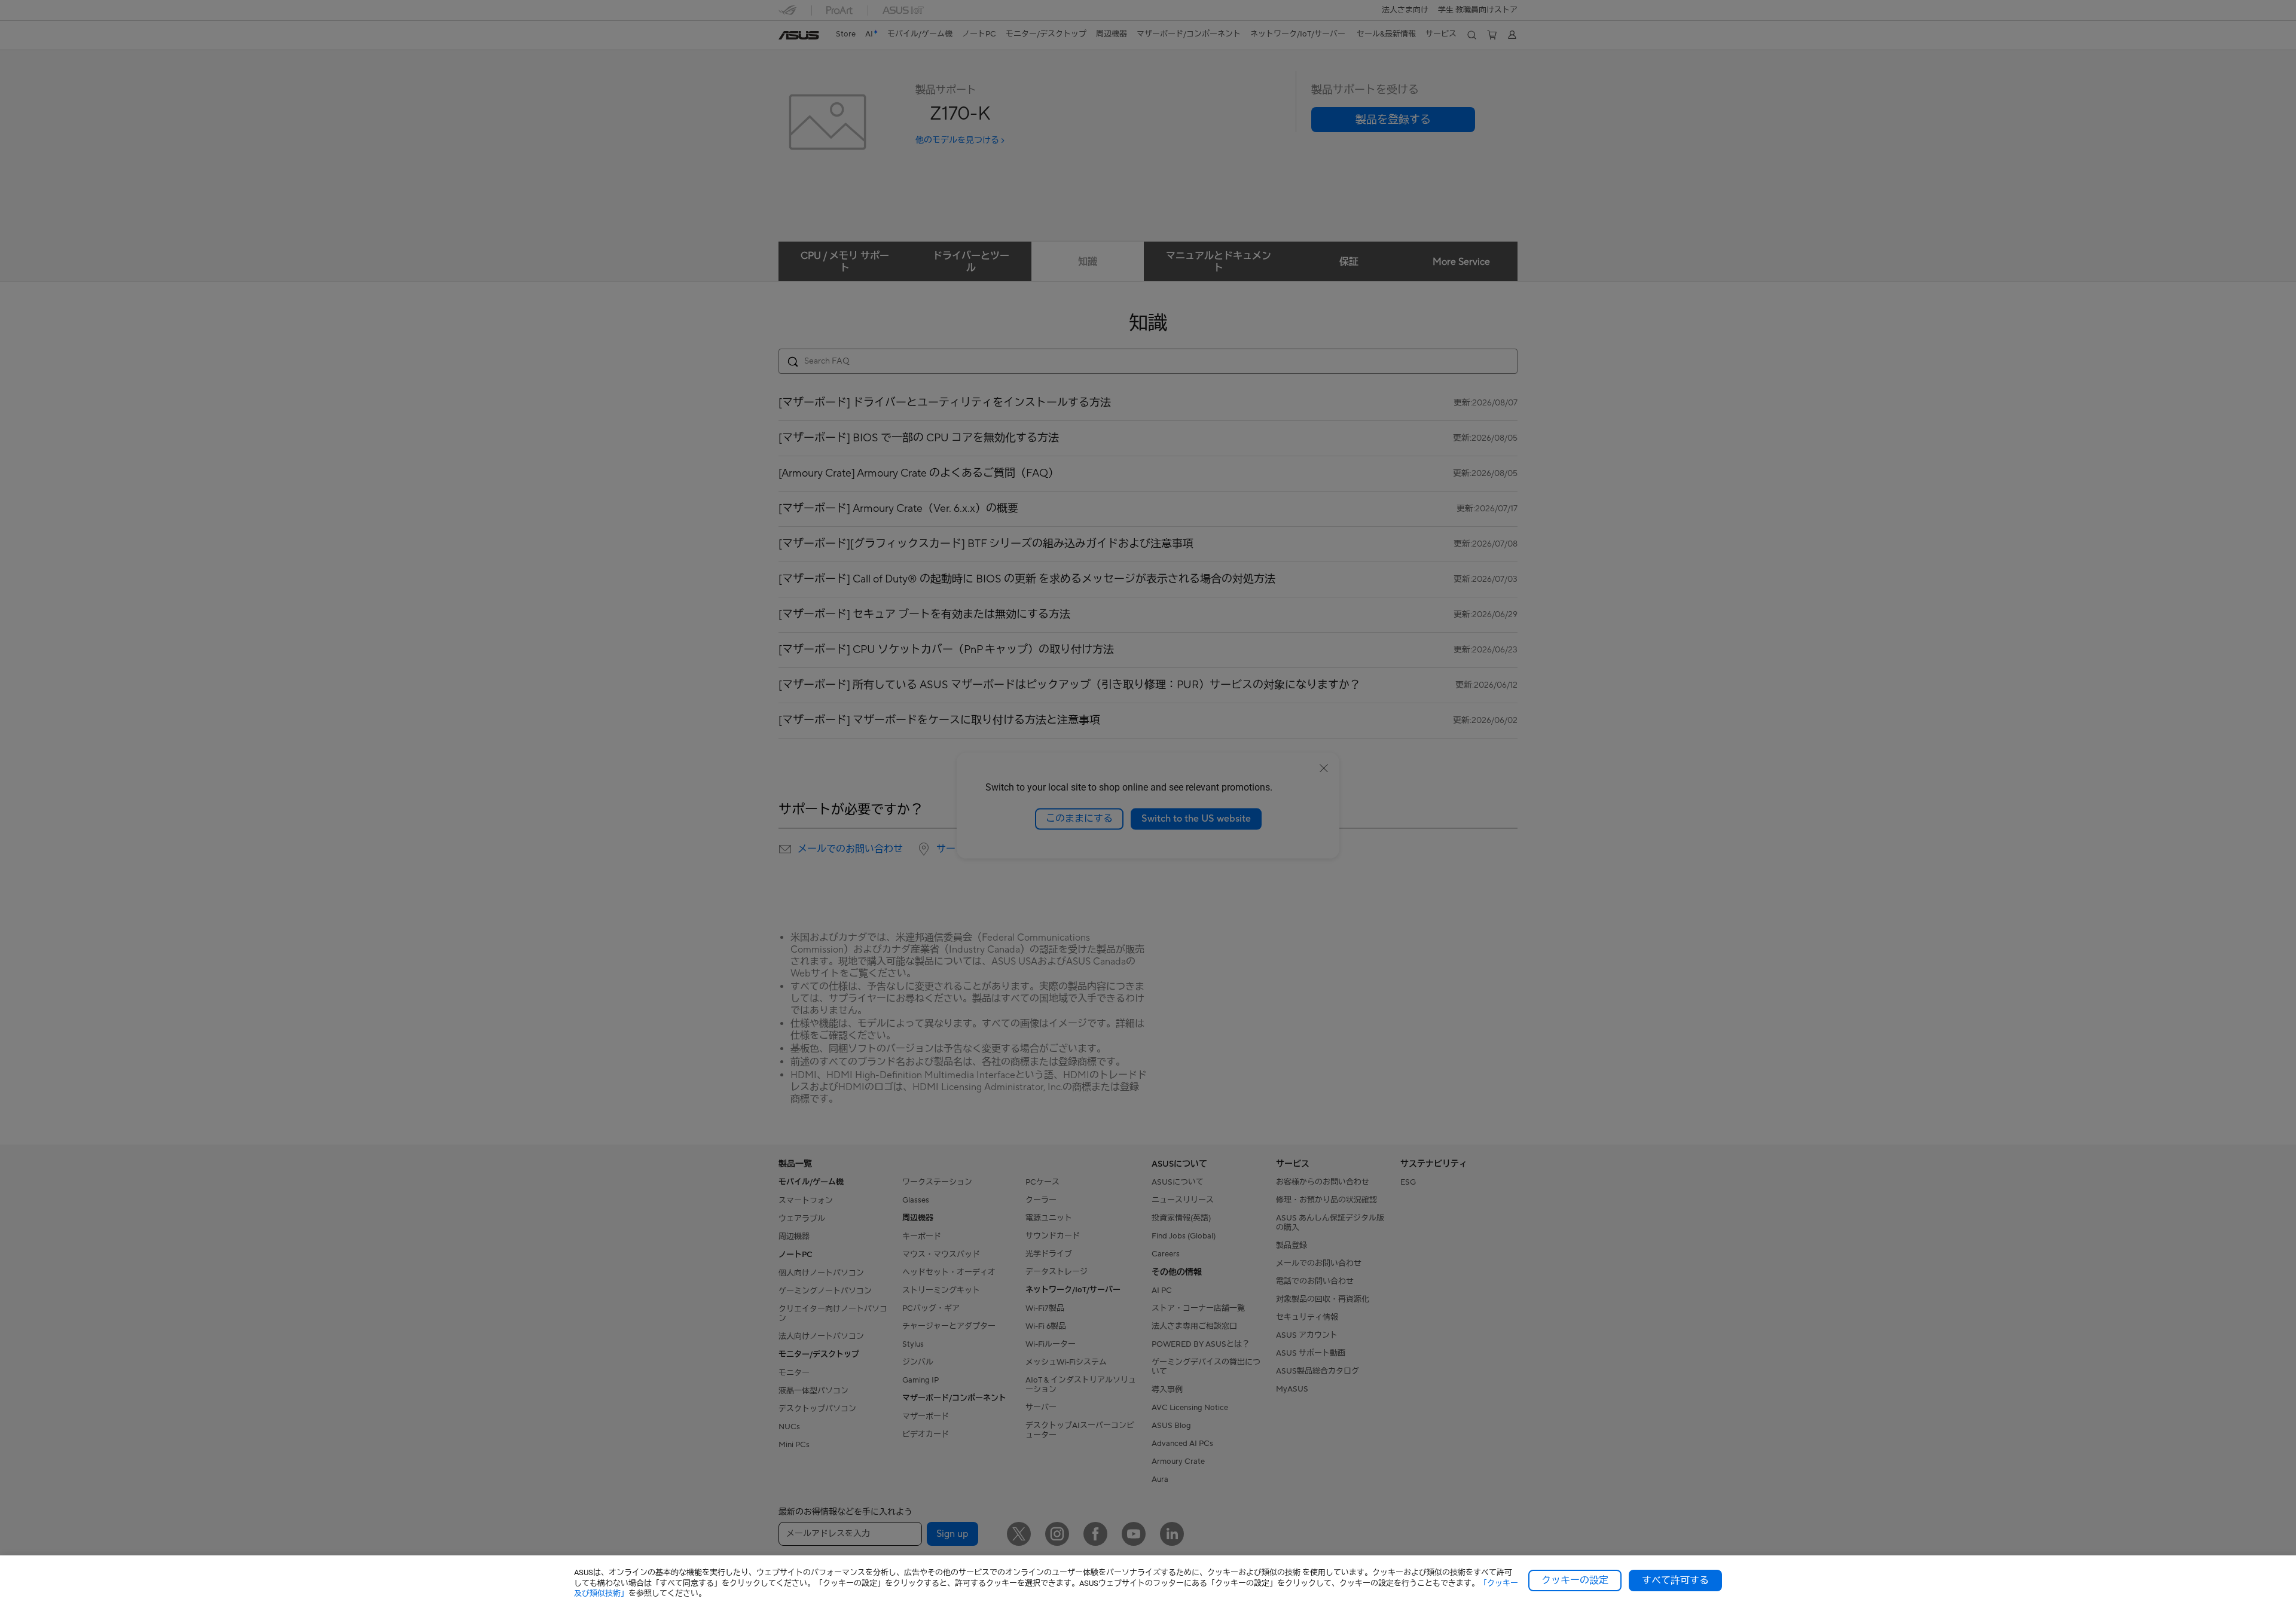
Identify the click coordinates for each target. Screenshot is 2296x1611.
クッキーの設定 (1575, 1581)
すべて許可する (1675, 1581)
